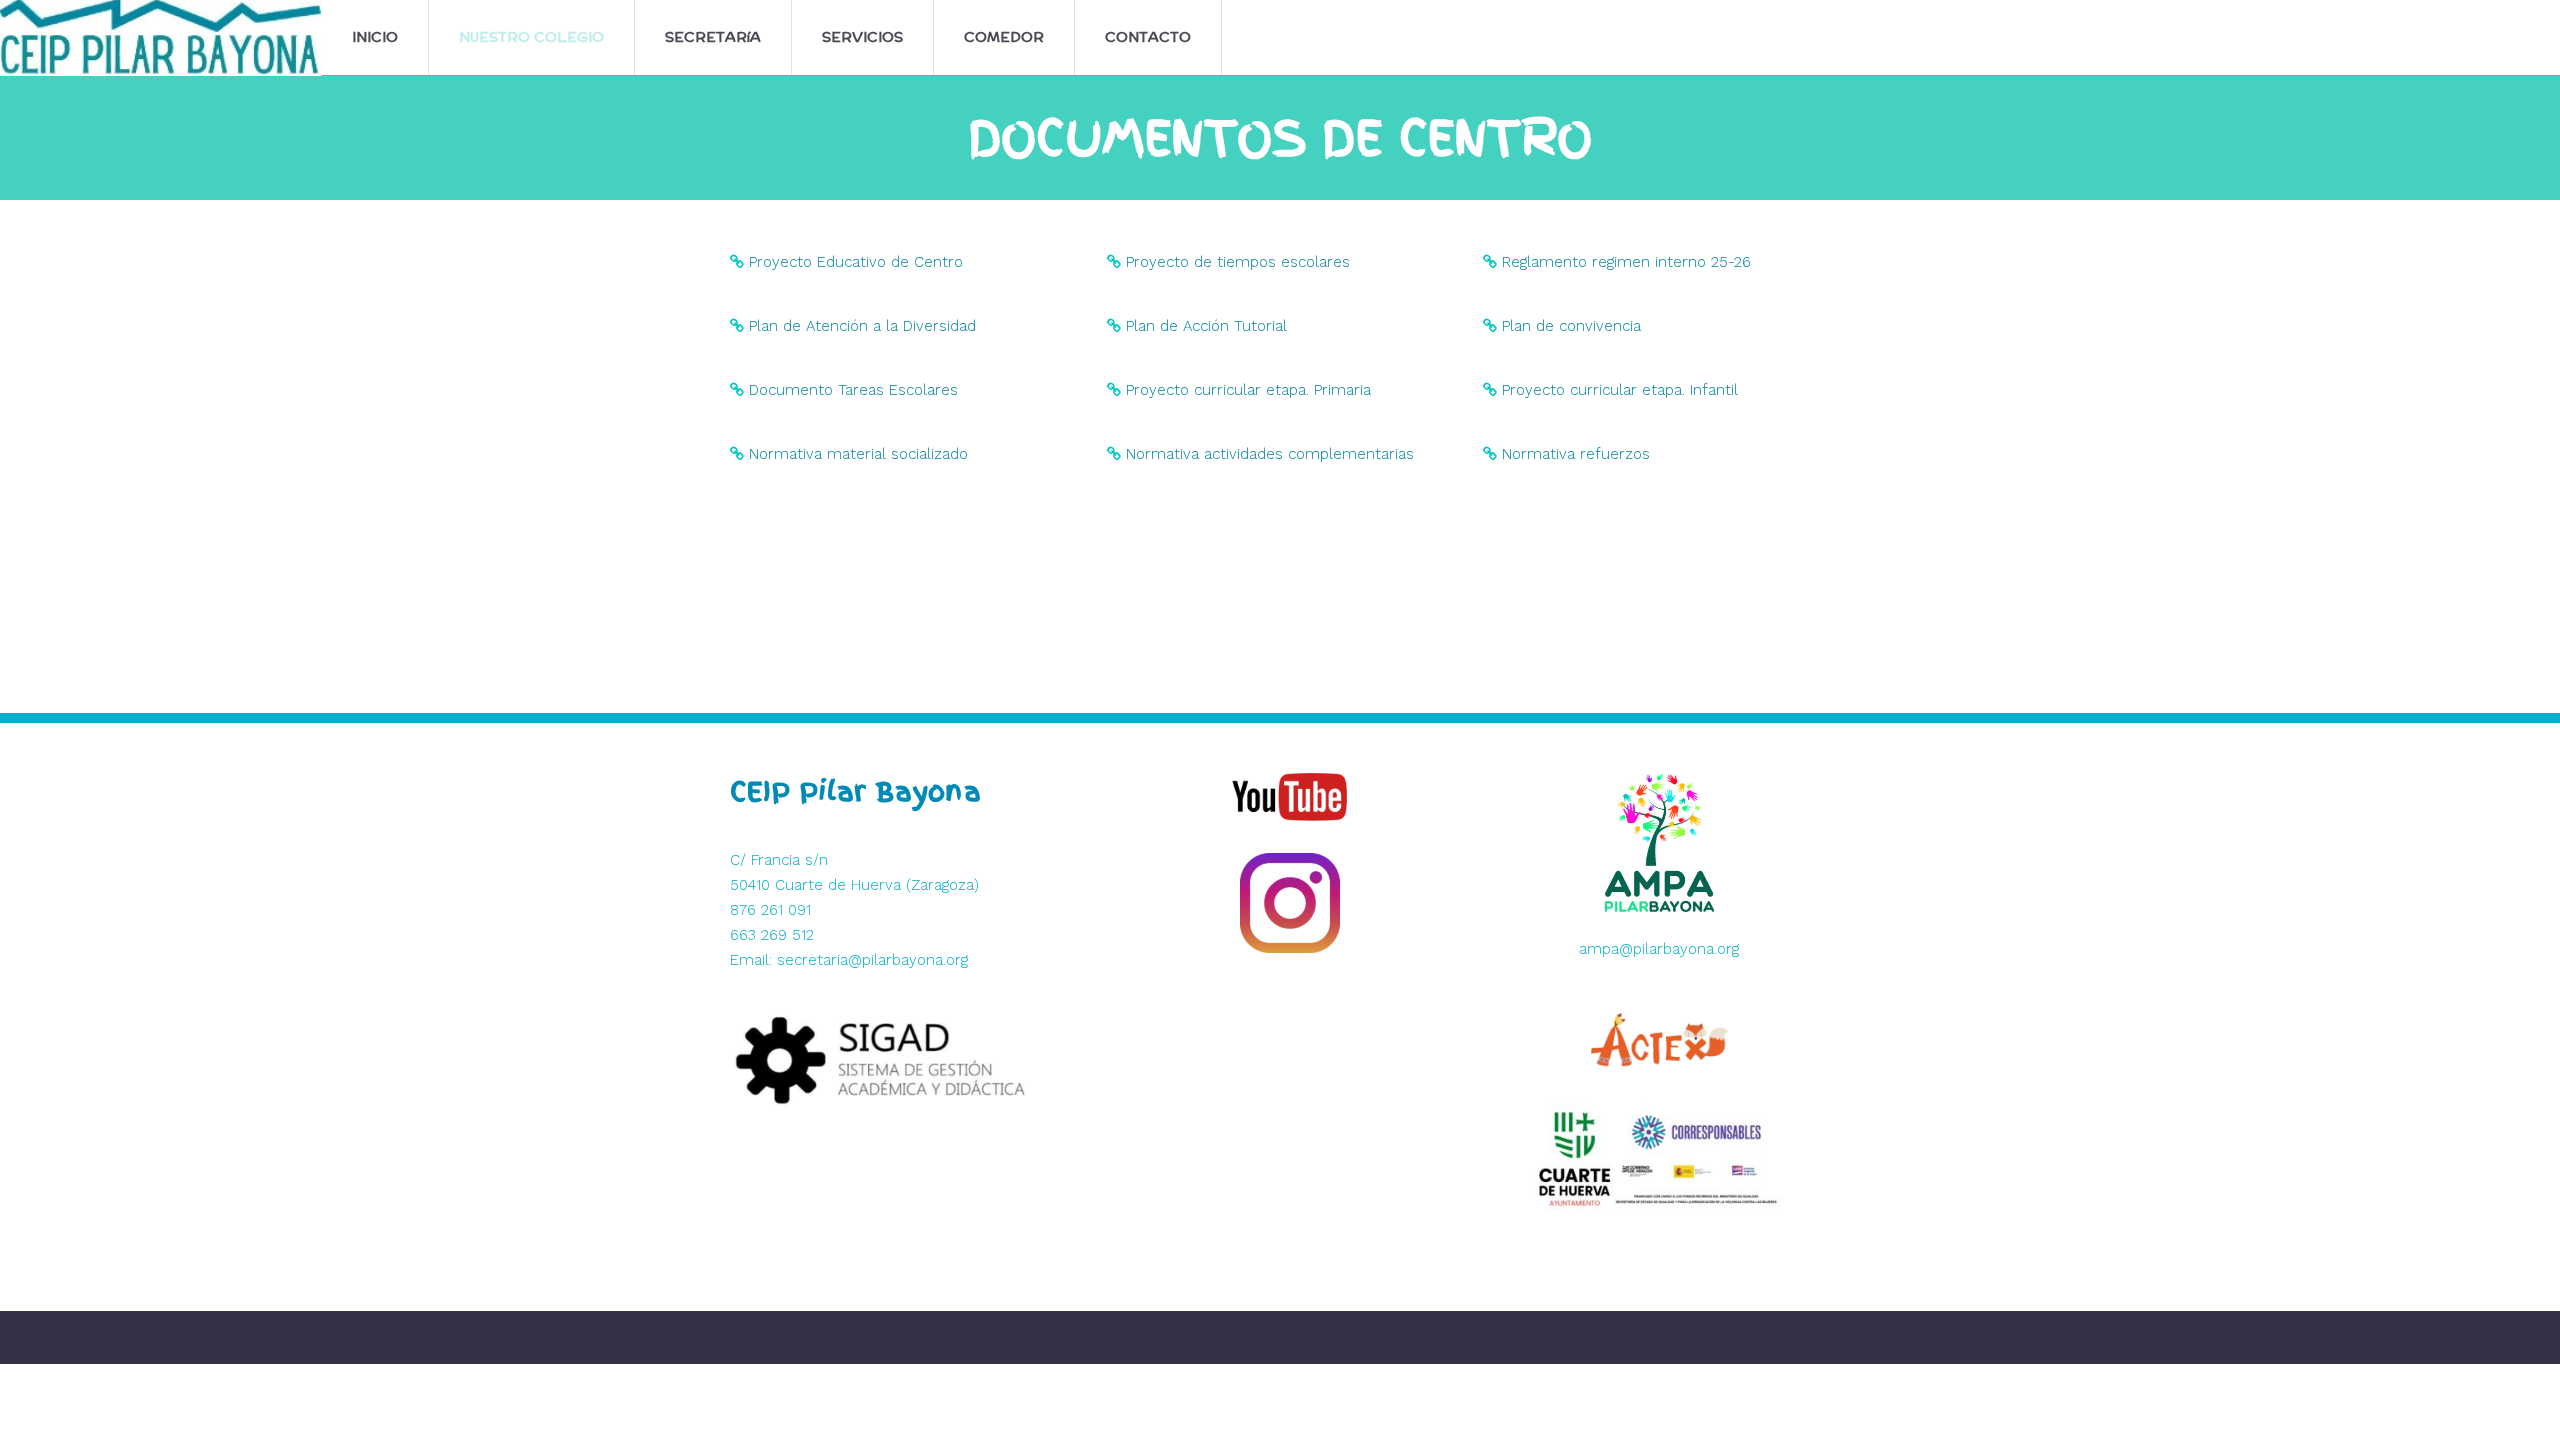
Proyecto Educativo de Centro (856, 262)
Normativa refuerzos (1576, 454)
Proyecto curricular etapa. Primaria (1248, 390)
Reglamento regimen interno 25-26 (1626, 262)
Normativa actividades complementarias (1270, 454)
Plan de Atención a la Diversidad (862, 326)
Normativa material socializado (858, 454)
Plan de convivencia (1571, 326)
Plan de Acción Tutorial (1206, 326)
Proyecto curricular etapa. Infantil (1620, 390)
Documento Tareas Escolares (853, 390)
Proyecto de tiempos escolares (1238, 262)
